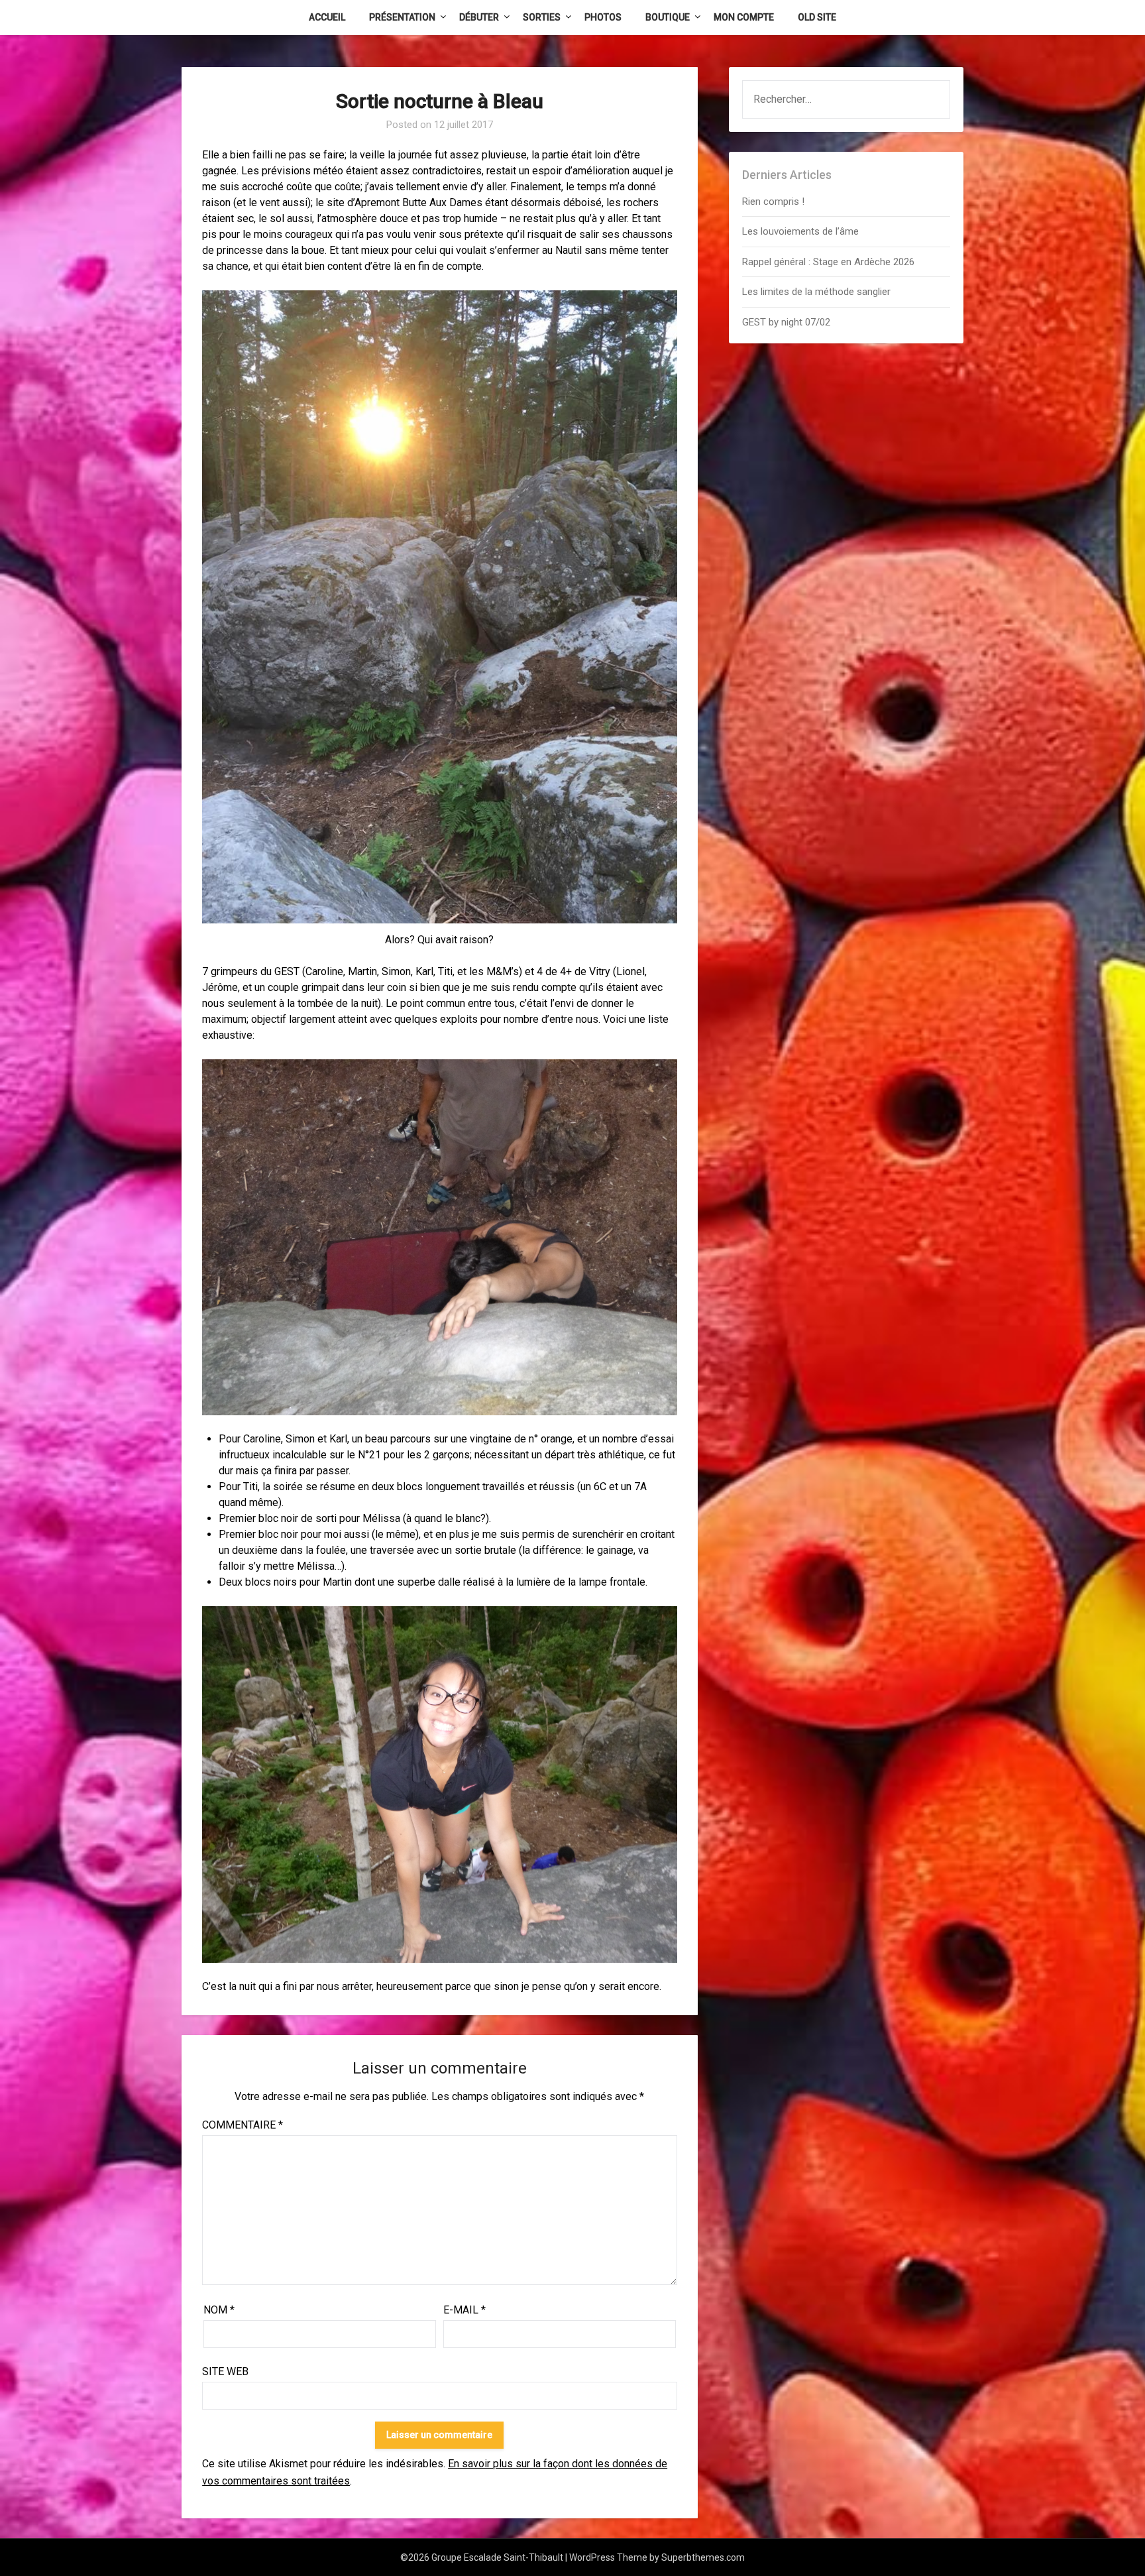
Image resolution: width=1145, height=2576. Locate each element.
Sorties (542, 17)
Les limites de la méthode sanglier (818, 292)
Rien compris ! (773, 202)
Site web (225, 2371)
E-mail (464, 2310)
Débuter (479, 17)
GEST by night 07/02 (786, 322)
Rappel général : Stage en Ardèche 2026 (828, 262)
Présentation (402, 17)
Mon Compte (744, 17)
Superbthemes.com (703, 2557)
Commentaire (243, 2125)
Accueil (327, 17)
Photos (603, 17)
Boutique (668, 17)
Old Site (817, 17)
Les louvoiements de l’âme (800, 231)
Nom (219, 2310)
